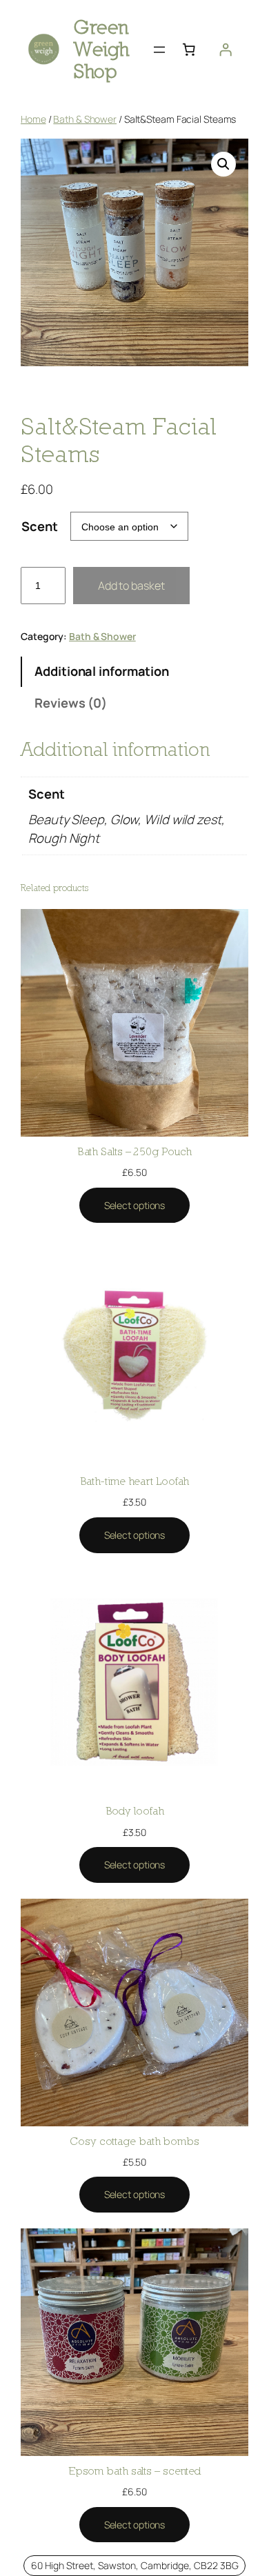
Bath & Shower (85, 119)
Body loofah (135, 1810)
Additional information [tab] (102, 671)
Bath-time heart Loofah (135, 1481)
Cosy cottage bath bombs (134, 2141)
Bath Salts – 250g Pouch (135, 1151)
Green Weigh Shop (101, 49)
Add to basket (131, 586)
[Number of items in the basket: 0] (189, 50)
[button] (223, 164)
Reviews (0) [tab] (71, 703)
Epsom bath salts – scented (134, 2470)
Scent (40, 526)
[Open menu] (159, 50)
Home (33, 119)
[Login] (226, 50)
